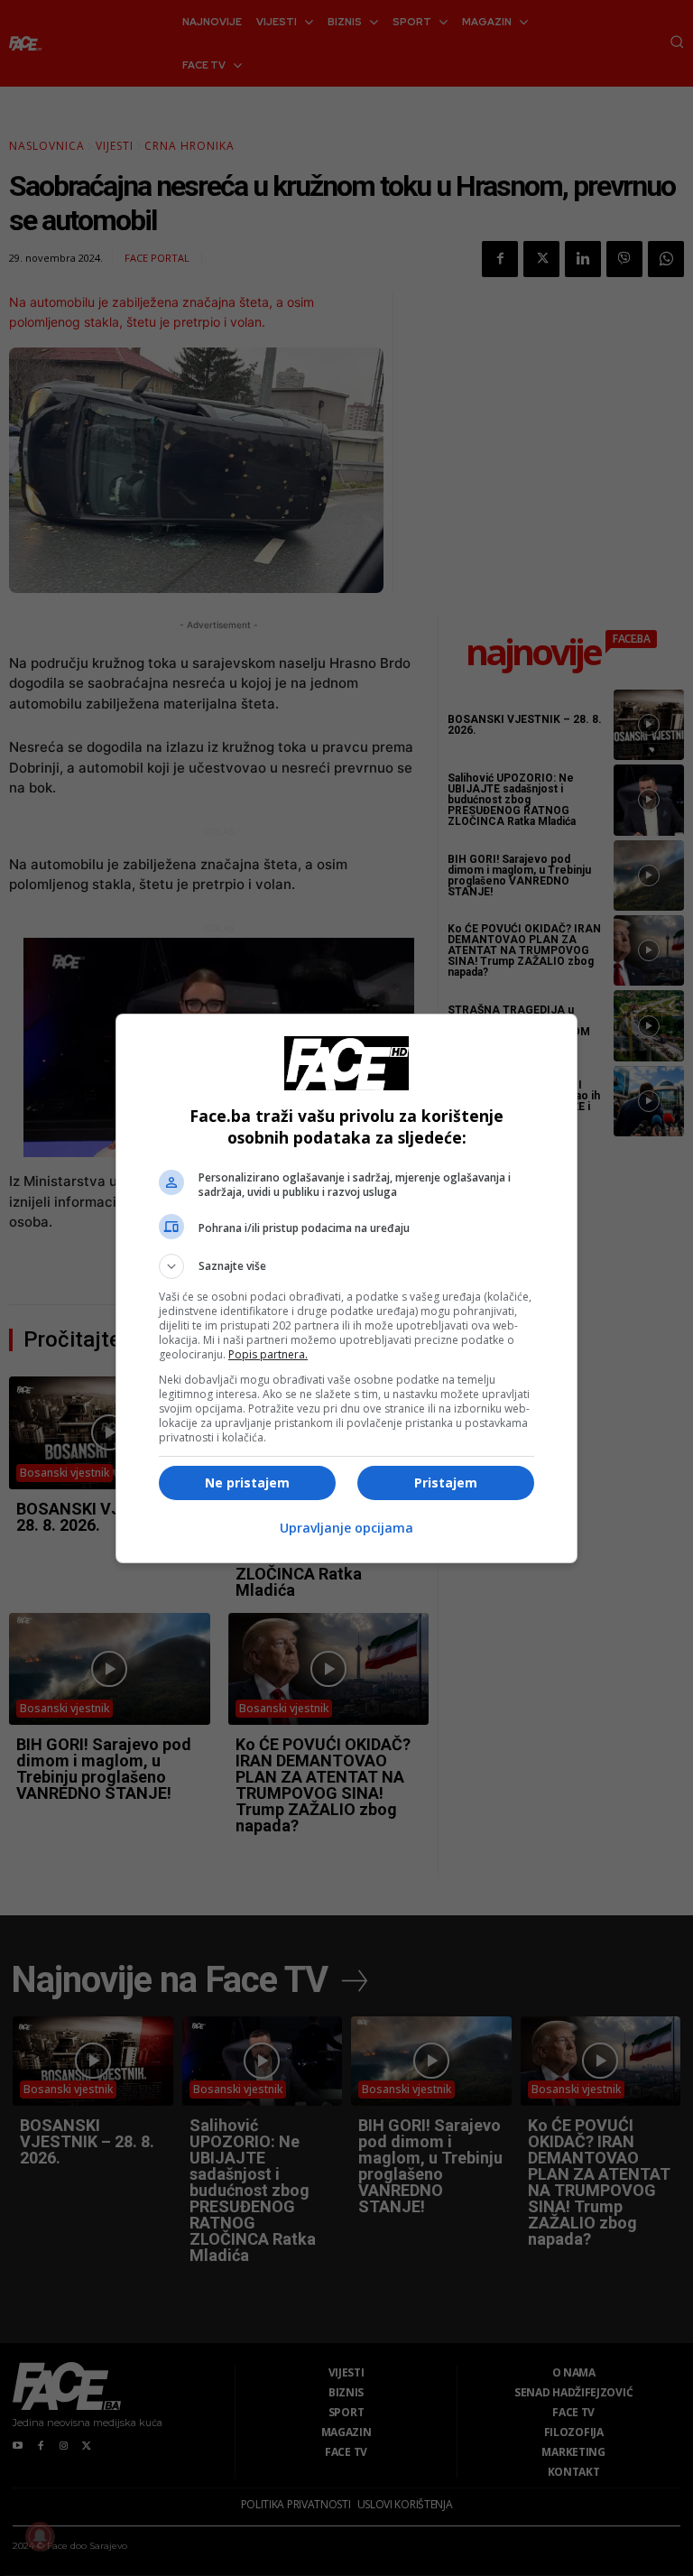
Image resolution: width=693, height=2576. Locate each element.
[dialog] (346, 1288)
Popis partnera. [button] (268, 1354)
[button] (346, 1266)
